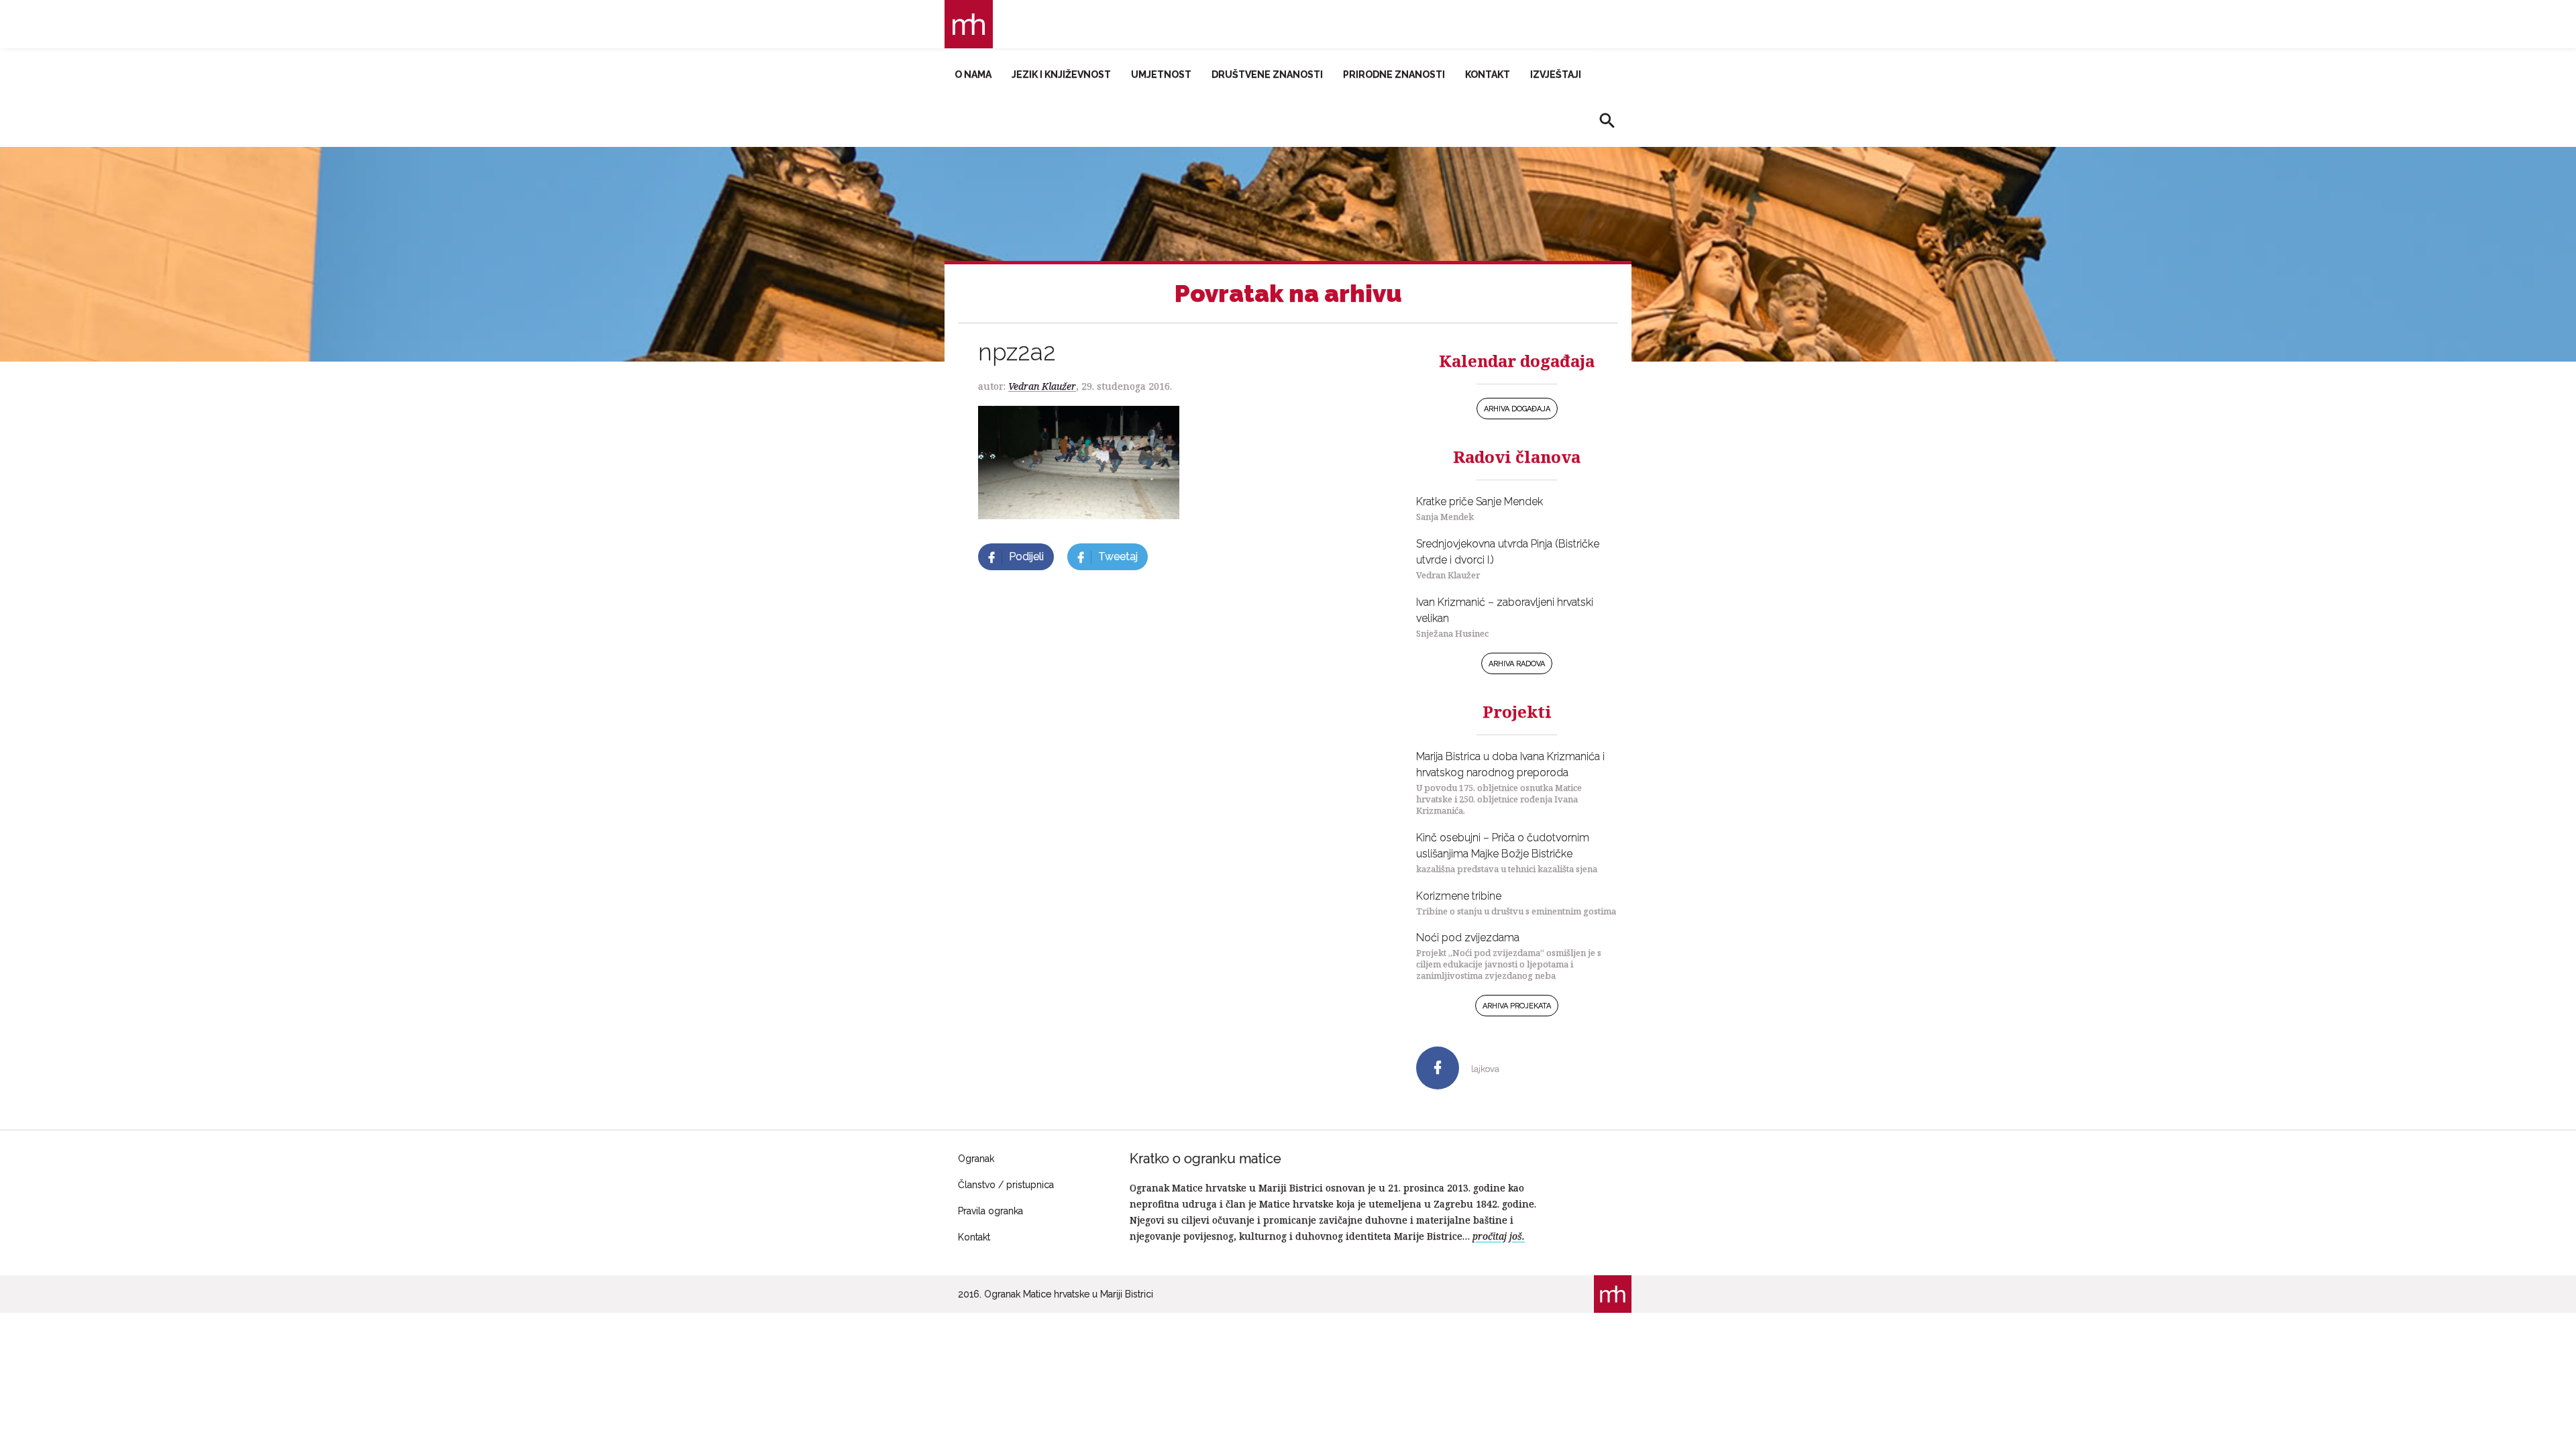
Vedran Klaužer (1042, 386)
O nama (973, 74)
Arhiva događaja (1517, 409)
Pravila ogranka (990, 1211)
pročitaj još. (1499, 1236)
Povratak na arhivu (1288, 293)
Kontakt (1488, 74)
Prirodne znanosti (1394, 74)
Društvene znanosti (1267, 74)
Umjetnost (1161, 74)
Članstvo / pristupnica (1006, 1185)
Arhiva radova (1517, 664)
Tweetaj (1118, 556)
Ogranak (976, 1159)
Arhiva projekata (1517, 1006)
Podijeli (1026, 556)
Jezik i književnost (1061, 74)
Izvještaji (1556, 74)
